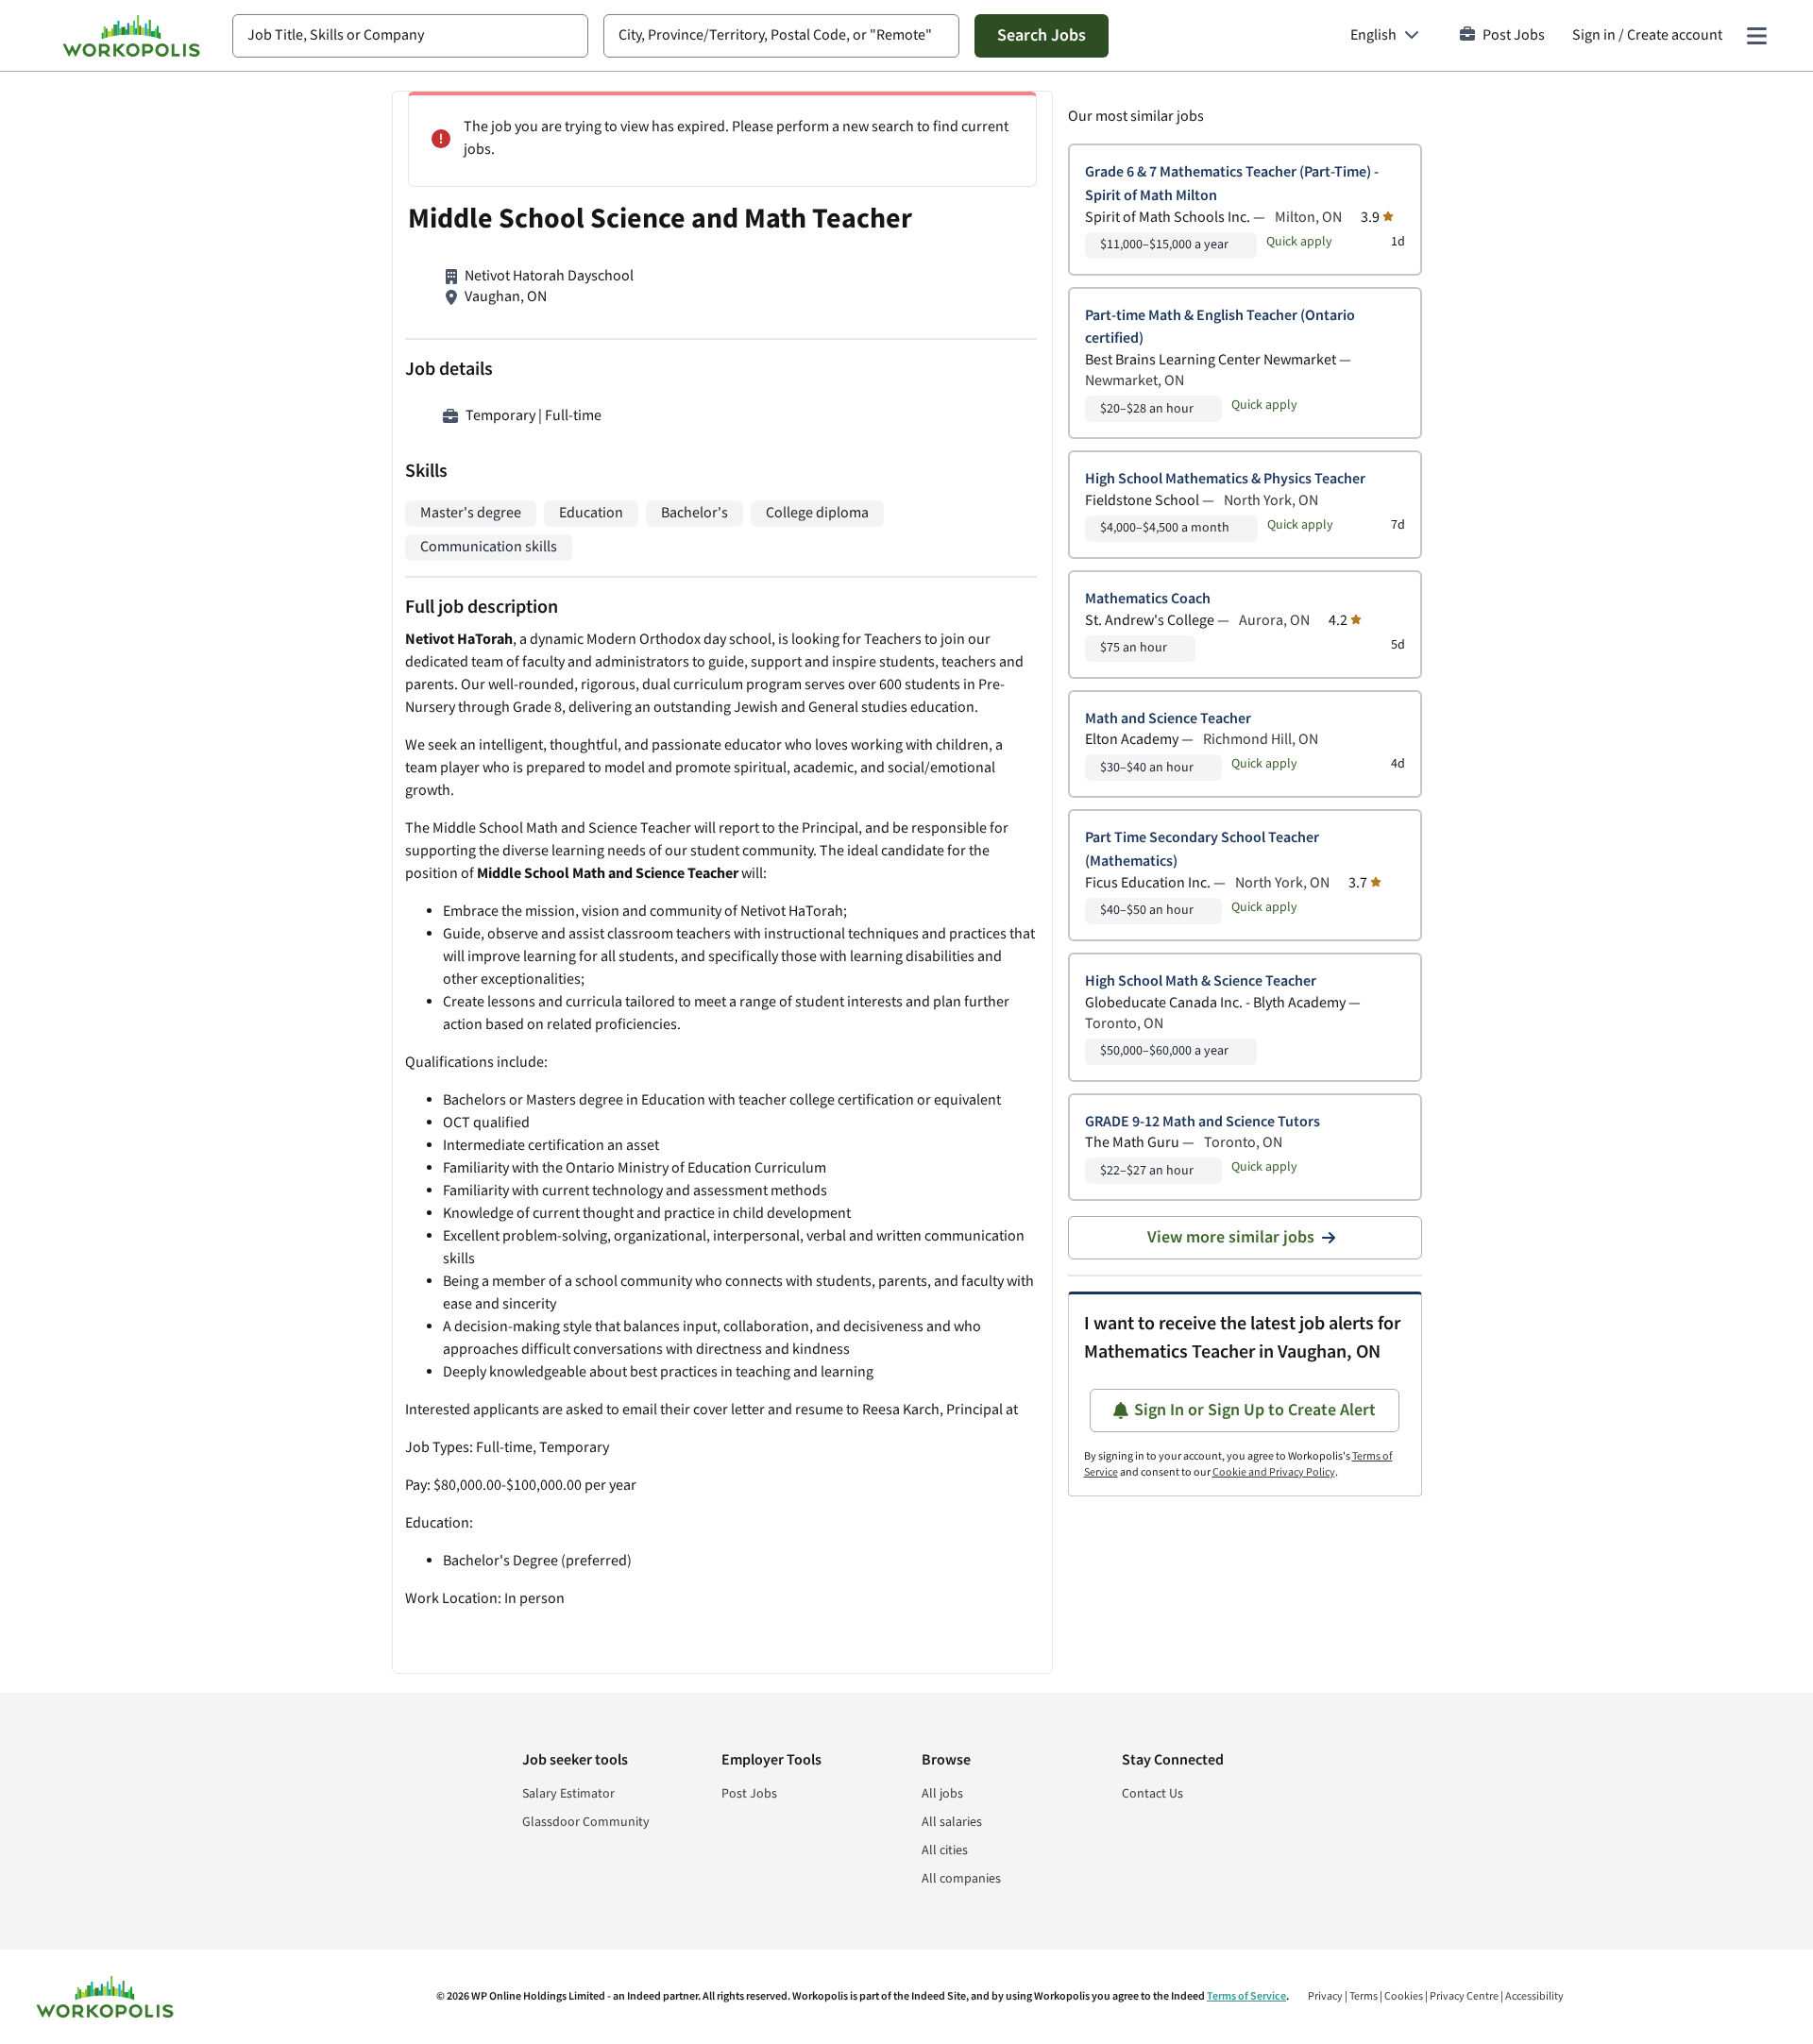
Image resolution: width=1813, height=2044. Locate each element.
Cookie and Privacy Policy (1274, 1472)
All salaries (952, 1822)
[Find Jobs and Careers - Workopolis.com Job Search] (131, 36)
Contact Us (1152, 1794)
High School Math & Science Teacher (1201, 981)
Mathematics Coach (1148, 599)
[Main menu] (1756, 36)
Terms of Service (1246, 1996)
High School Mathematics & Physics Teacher (1225, 479)
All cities (945, 1850)
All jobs (942, 1794)
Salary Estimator (568, 1794)
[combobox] (410, 36)
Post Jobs (1514, 35)
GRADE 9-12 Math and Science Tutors (1203, 1122)
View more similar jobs (1231, 1237)
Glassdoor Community (586, 1822)
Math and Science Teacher (1168, 719)
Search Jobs (1042, 35)
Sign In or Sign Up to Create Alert (1255, 1410)
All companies (961, 1879)
